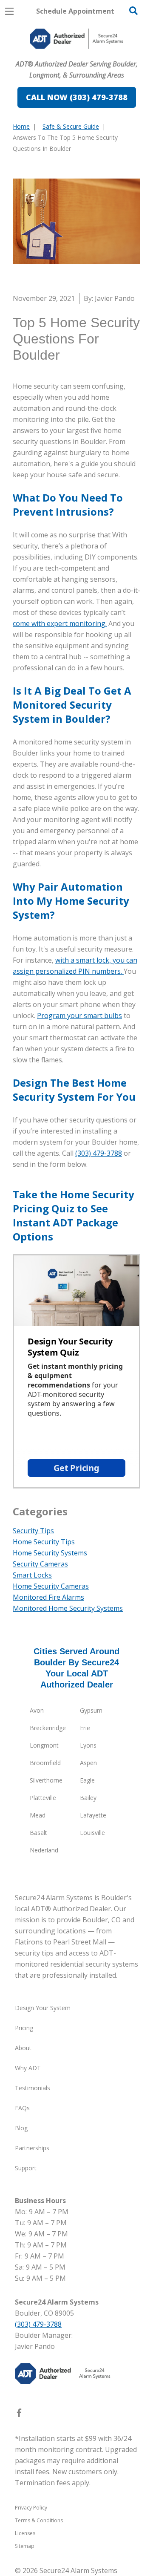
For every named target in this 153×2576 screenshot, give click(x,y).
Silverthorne (46, 1780)
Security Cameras (40, 1564)
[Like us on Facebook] (19, 2414)
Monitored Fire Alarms (48, 1597)
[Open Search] (133, 11)
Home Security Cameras (51, 1586)
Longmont (44, 1745)
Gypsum (91, 1710)
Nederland (44, 1850)
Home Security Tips (44, 1542)
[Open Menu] (9, 11)
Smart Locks (32, 1575)
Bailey (88, 1798)
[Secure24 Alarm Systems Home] (76, 39)
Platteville (43, 1798)
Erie (85, 1728)
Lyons (88, 1745)
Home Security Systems (50, 1553)
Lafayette (93, 1815)
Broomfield (45, 1763)
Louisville (92, 1833)
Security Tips (33, 1531)
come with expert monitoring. (60, 623)
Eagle (87, 1780)
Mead (38, 1815)
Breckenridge (48, 1728)
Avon (37, 1710)
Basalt (38, 1833)
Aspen (88, 1763)
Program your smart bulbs (79, 1015)
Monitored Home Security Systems (68, 1608)
